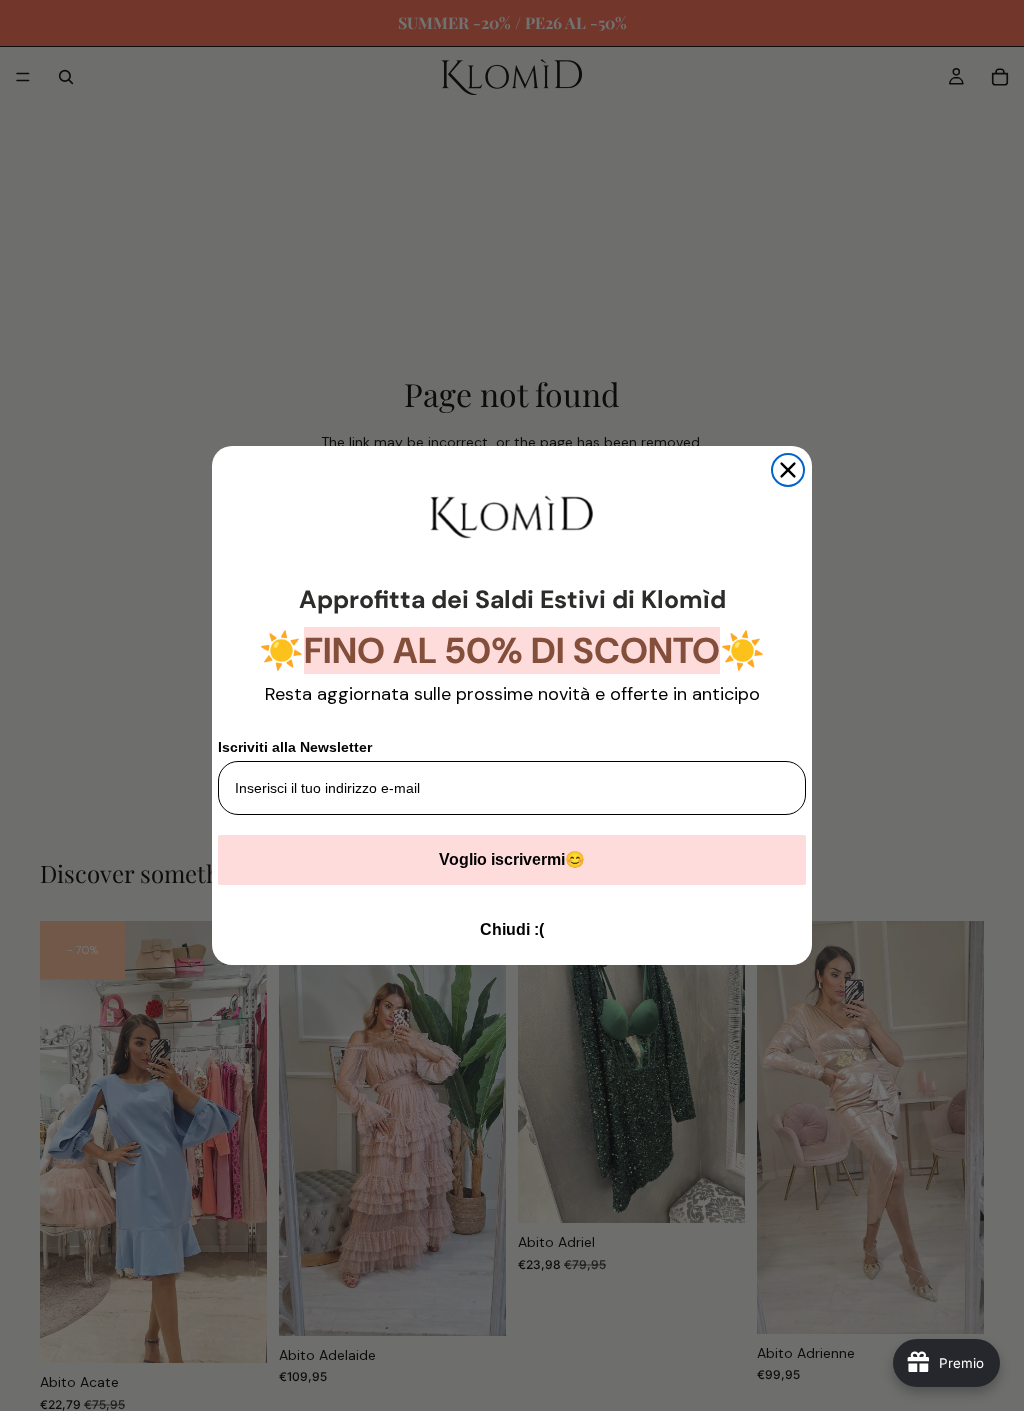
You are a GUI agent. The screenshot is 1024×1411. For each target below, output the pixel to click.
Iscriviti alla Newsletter (295, 747)
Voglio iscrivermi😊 (512, 859)
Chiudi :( (512, 929)
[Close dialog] (788, 470)
